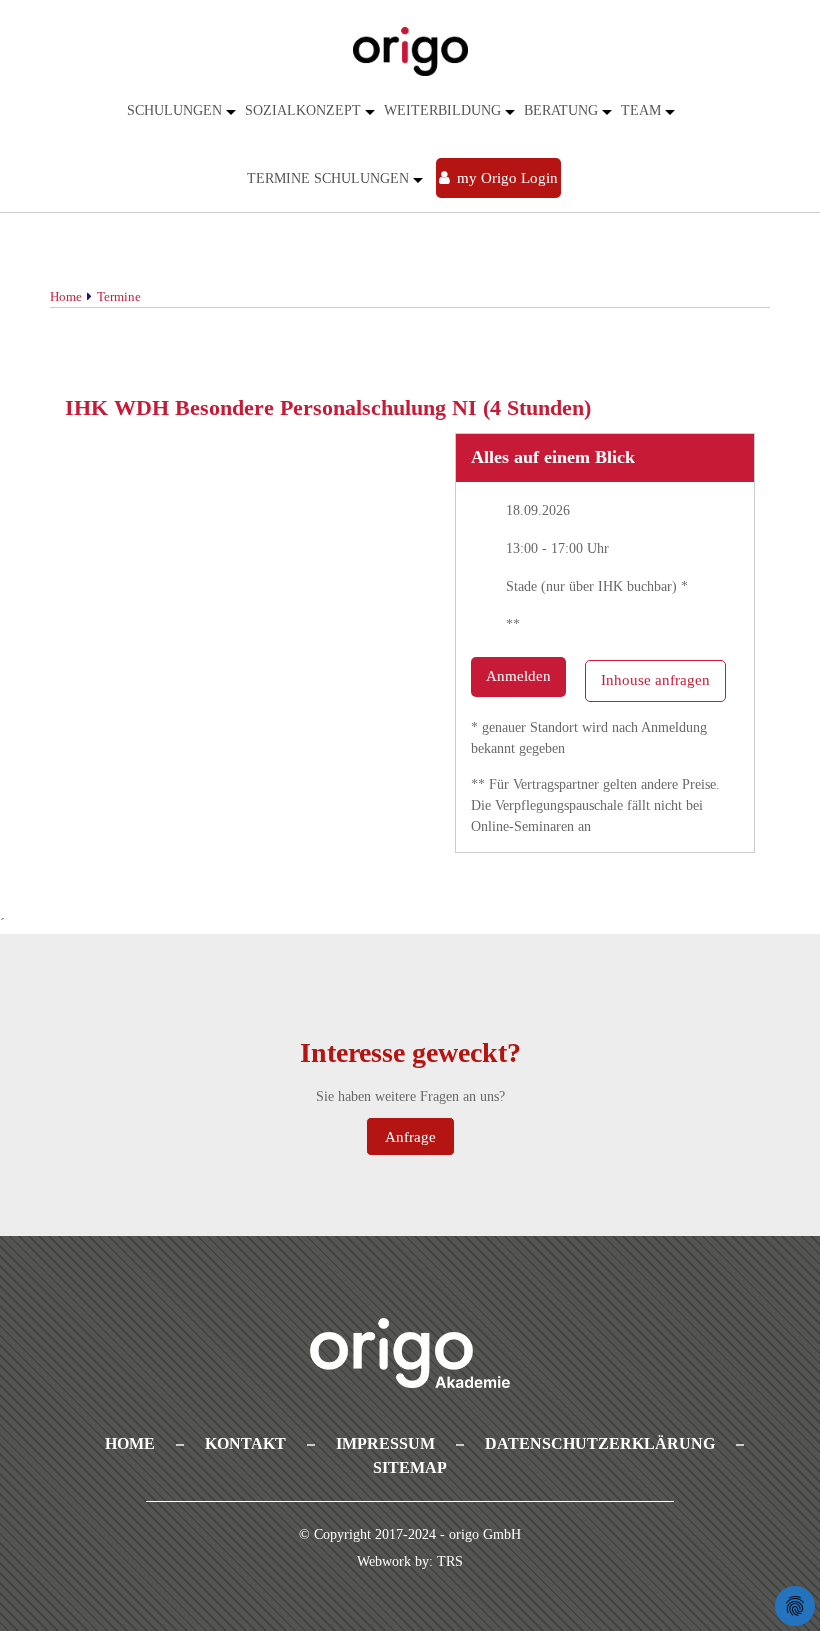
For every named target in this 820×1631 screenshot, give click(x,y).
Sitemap (410, 1467)
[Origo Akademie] (410, 1353)
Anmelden (518, 676)
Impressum (385, 1443)
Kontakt (245, 1443)
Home (130, 1443)
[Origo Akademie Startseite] (410, 51)
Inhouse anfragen (655, 680)
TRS (450, 1562)
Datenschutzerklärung (600, 1443)
